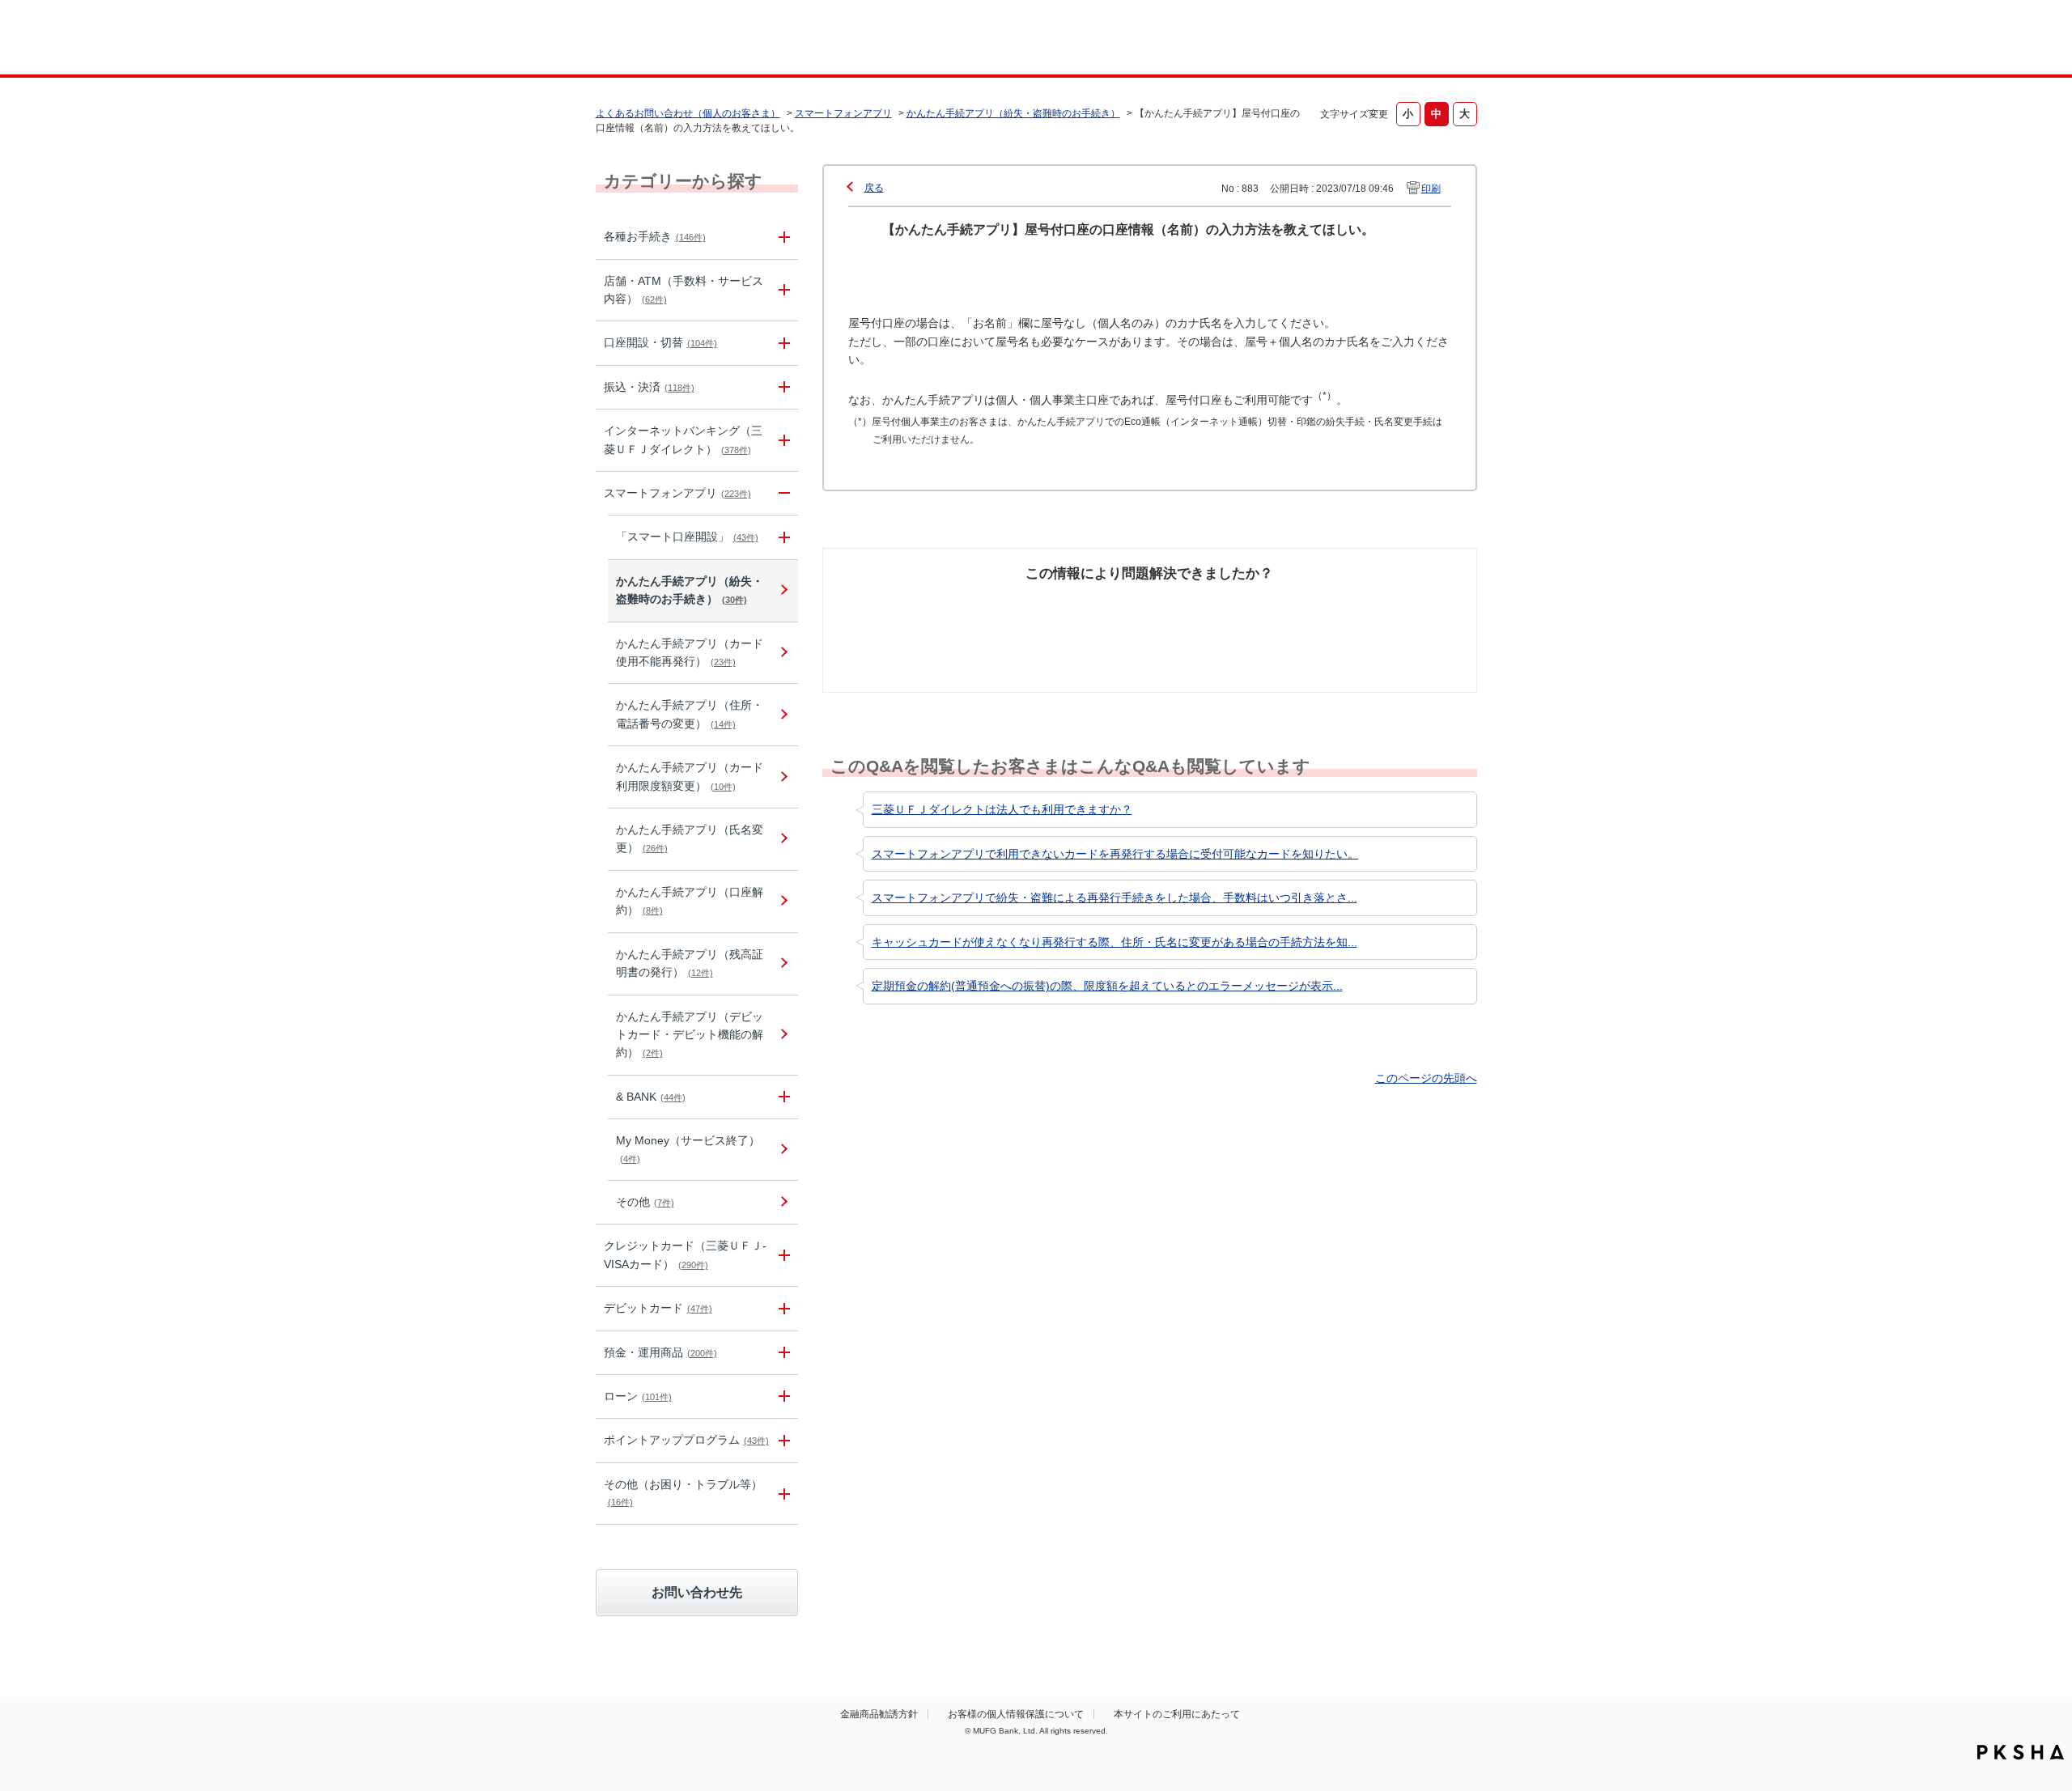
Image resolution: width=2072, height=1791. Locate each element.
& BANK (651, 1097)
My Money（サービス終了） (688, 1148)
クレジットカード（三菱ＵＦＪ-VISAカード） (685, 1254)
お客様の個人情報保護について (1016, 1714)
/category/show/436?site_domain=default (782, 1097)
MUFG (734, 39)
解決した (906, 604)
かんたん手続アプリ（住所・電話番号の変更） (690, 714)
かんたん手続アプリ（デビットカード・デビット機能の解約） (690, 1035)
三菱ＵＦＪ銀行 (1346, 40)
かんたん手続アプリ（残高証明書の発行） (690, 963)
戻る (874, 188)
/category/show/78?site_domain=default (782, 1494)
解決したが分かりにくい (1079, 613)
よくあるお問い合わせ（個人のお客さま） (688, 113)
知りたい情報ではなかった (1358, 613)
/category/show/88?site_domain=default (782, 343)
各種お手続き (655, 236)
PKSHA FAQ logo (2021, 1752)
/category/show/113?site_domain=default (782, 291)
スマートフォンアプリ (843, 113)
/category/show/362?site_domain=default (782, 1255)
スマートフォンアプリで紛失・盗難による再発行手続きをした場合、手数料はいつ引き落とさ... (1115, 898)
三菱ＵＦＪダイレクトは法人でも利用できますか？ (1002, 809)
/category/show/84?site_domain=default (782, 440)
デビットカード (658, 1308)
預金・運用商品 (660, 1352)
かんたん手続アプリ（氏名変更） (690, 838)
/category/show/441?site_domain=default (782, 1440)
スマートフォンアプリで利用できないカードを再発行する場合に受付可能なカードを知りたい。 (1115, 854)
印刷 (1431, 189)
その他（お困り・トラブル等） (683, 1492)
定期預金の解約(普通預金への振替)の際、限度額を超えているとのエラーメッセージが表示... (1107, 986)
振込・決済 (649, 387)
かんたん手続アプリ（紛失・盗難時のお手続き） (1013, 113)
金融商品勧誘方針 (879, 1714)
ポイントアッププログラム (686, 1440)
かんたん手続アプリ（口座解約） (690, 901)
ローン (638, 1396)
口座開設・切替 (660, 342)
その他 (645, 1202)
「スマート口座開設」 (687, 537)
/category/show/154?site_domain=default (782, 537)
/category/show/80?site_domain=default (782, 387)
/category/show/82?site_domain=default (782, 1353)
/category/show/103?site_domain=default (782, 1396)
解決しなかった (1210, 604)
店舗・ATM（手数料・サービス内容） (684, 290)
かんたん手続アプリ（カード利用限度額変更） (690, 776)
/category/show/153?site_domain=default (782, 493)
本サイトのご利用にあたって (1177, 1714)
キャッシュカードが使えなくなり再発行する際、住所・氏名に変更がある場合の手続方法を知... (1115, 942)
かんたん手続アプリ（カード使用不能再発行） (690, 652)
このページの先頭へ (1426, 1078)
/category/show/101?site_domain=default (782, 1308)
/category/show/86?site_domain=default (782, 237)
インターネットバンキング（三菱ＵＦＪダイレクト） (683, 439)
